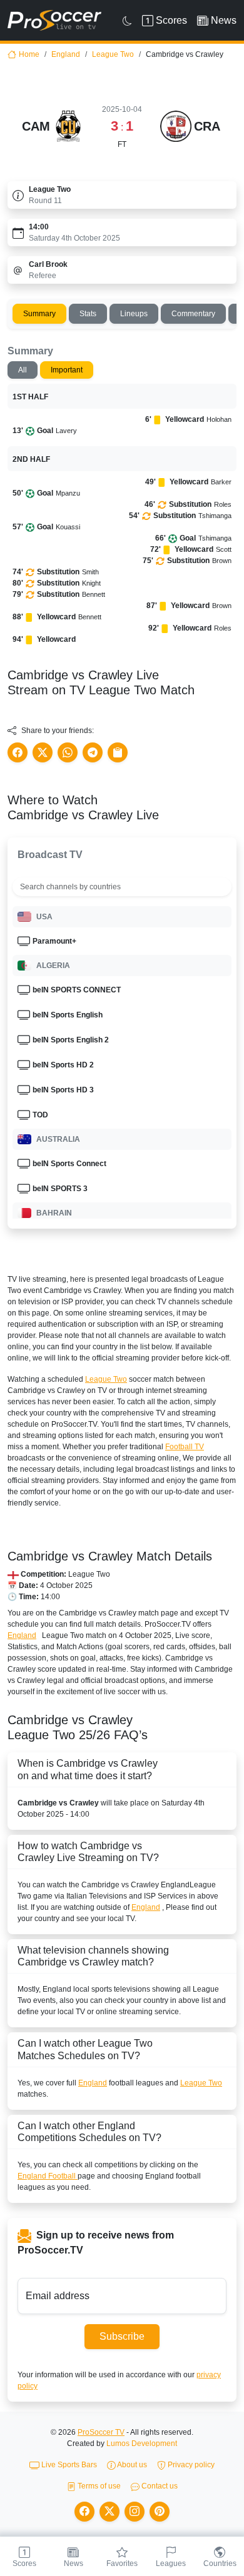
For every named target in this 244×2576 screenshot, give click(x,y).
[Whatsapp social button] (68, 752)
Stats (88, 314)
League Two (113, 54)
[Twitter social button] (43, 752)
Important (67, 370)
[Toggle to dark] (127, 21)
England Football (48, 2176)
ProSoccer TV (101, 2432)
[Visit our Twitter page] (109, 2512)
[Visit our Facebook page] (84, 2512)
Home (29, 54)
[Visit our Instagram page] (135, 2512)
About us (131, 2465)
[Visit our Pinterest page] (160, 2512)
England (66, 54)
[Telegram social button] (93, 752)
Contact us (159, 2486)
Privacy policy (190, 2465)
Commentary (193, 314)
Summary (39, 314)
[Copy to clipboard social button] (118, 752)
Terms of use (98, 2486)
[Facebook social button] (18, 752)
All (23, 370)
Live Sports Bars (68, 2465)
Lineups (134, 314)
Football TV (185, 1447)
